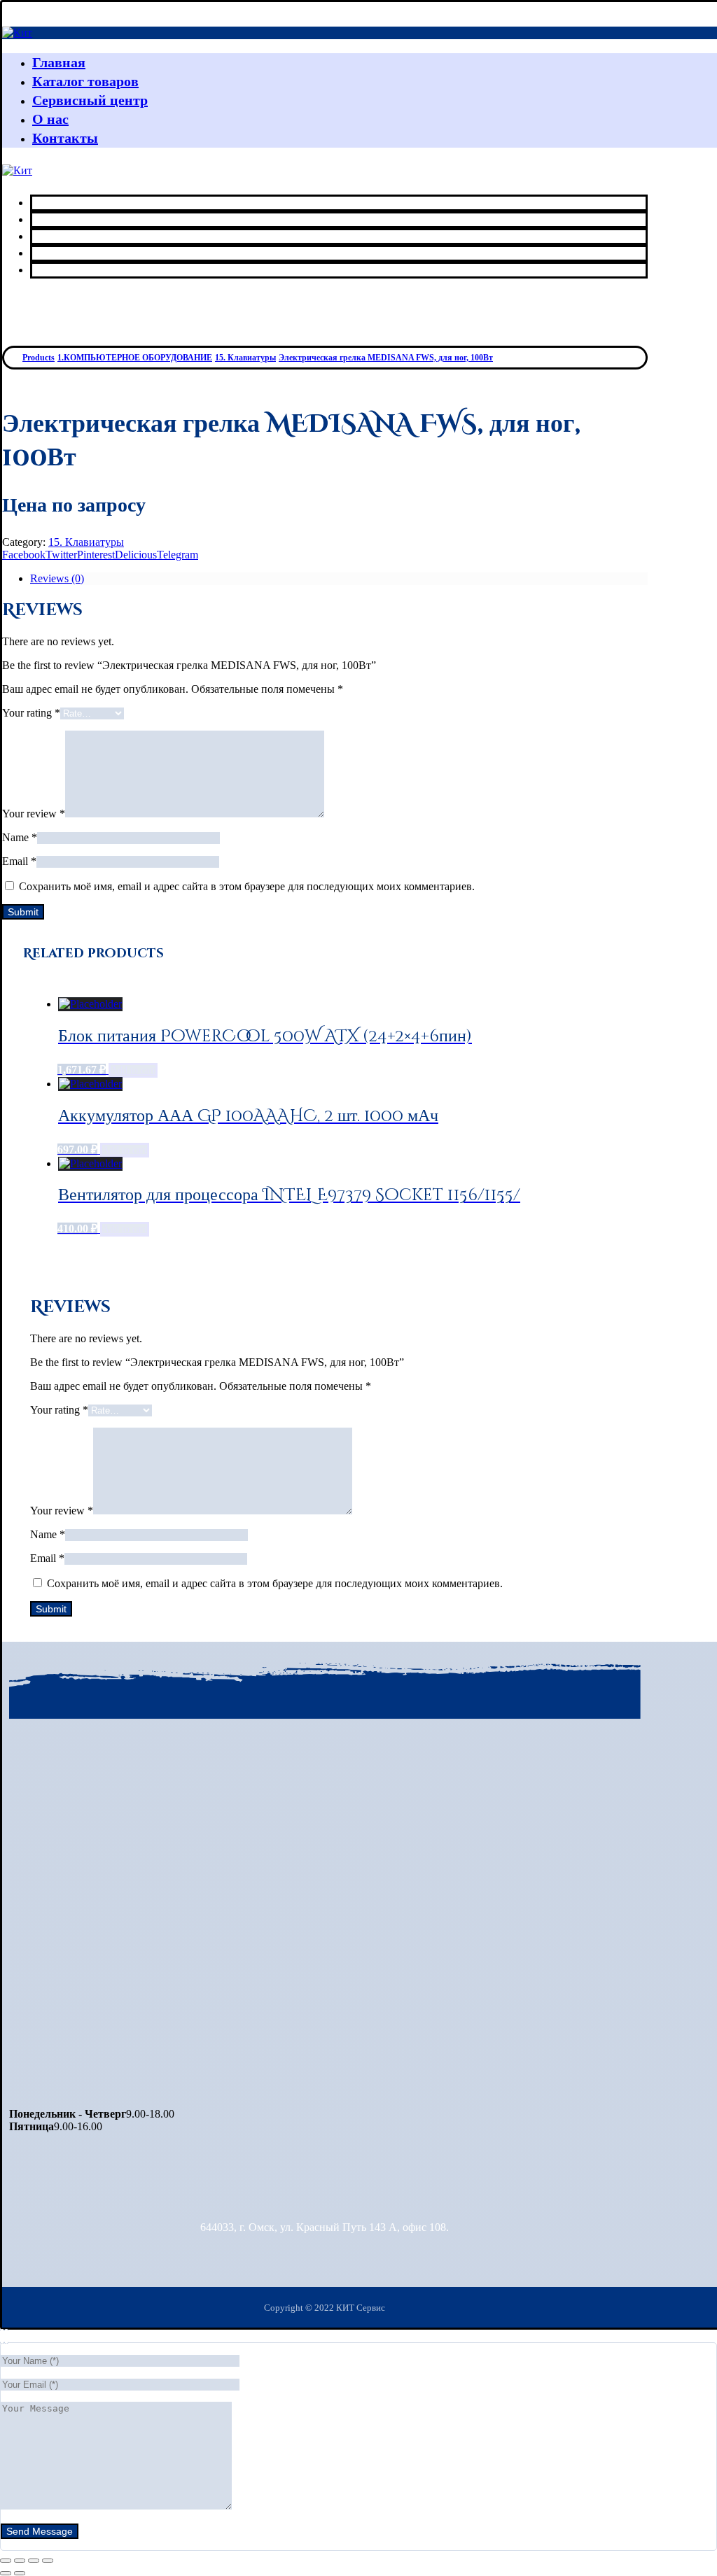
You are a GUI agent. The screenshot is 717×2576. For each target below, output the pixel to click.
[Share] (20, 2561)
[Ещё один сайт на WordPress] (17, 33)
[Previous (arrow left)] (6, 2573)
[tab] (339, 579)
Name (20, 837)
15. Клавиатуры (86, 542)
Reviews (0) (57, 578)
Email (19, 861)
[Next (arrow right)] (20, 2573)
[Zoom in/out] (48, 2561)
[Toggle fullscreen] (34, 2561)
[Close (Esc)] (6, 2561)
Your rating (31, 713)
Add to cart (133, 1070)
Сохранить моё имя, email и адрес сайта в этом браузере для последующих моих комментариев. (247, 886)
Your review (34, 814)
